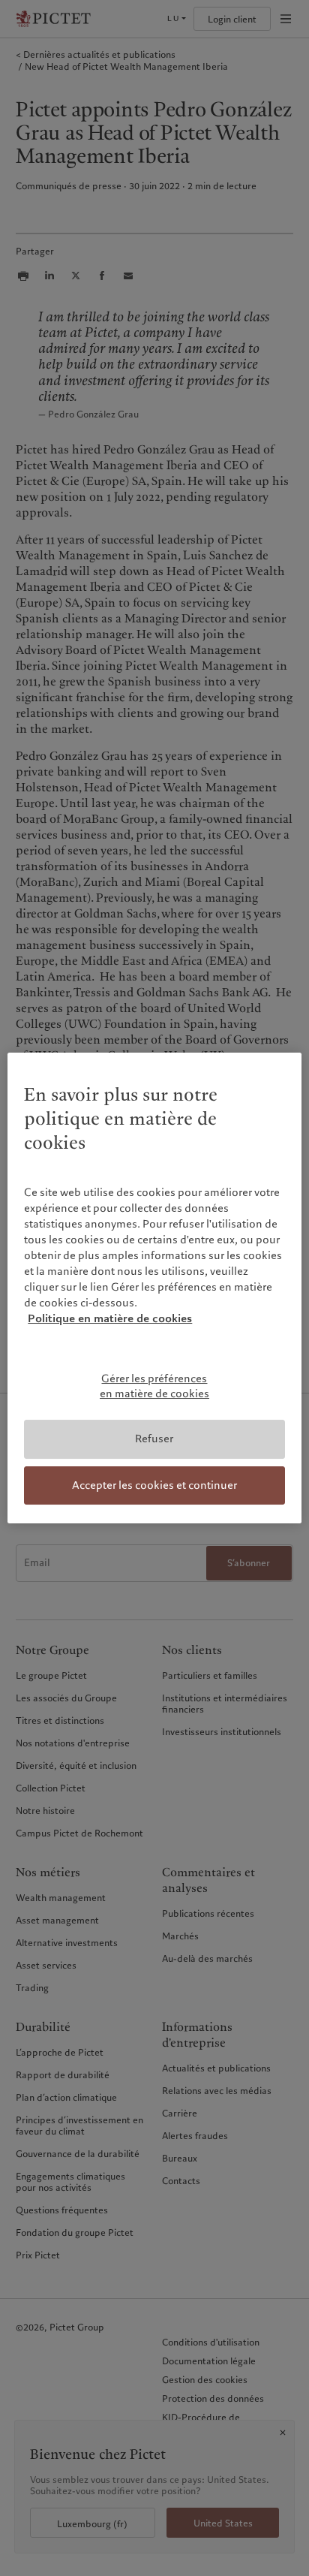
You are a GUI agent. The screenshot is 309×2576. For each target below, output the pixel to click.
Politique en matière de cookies (110, 1318)
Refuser (154, 1439)
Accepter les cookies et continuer (154, 1485)
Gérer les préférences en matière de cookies (154, 1386)
